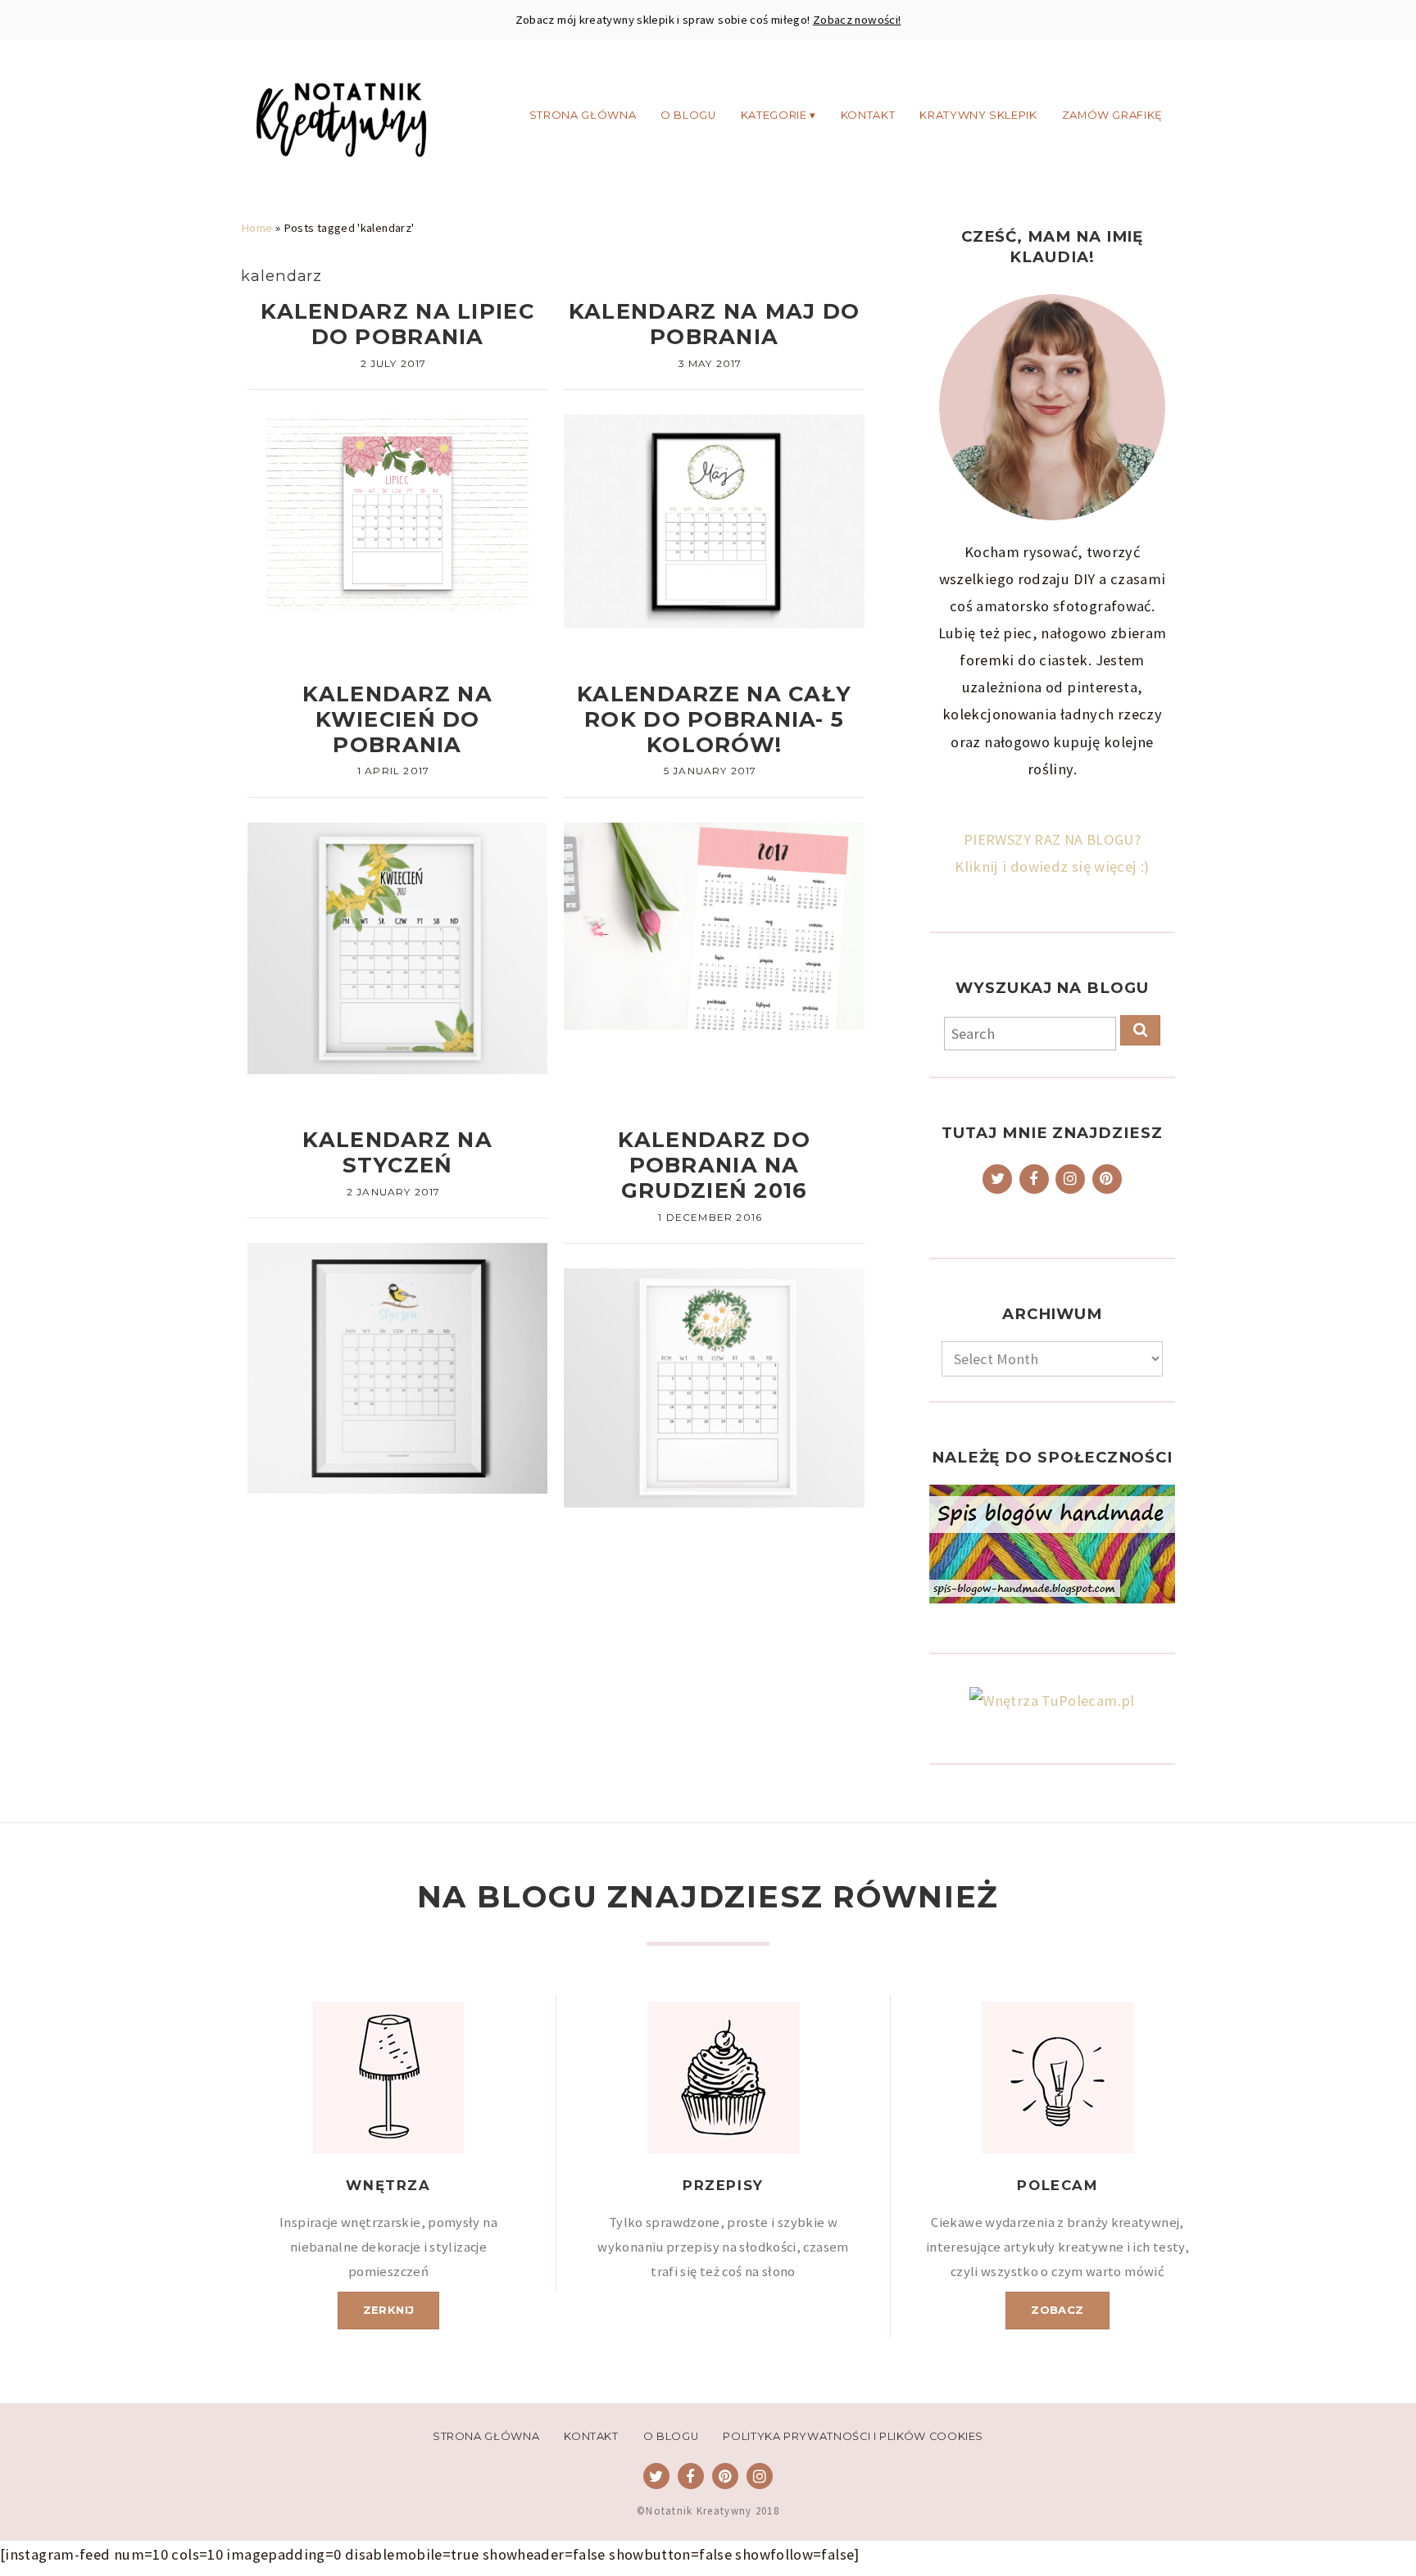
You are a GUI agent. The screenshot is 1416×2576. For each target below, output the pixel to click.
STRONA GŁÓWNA (583, 114)
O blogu (688, 114)
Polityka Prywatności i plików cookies (853, 2436)
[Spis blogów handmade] (1052, 1544)
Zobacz (1057, 2310)
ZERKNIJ (389, 2310)
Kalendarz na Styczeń (397, 1152)
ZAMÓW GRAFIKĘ (1112, 114)
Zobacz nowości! (857, 20)
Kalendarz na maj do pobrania (714, 324)
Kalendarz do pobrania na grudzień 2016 (714, 1165)
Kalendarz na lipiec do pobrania (397, 324)
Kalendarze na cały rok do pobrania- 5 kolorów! (714, 719)
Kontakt (868, 114)
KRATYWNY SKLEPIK (978, 114)
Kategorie (774, 114)
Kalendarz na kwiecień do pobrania (397, 719)
